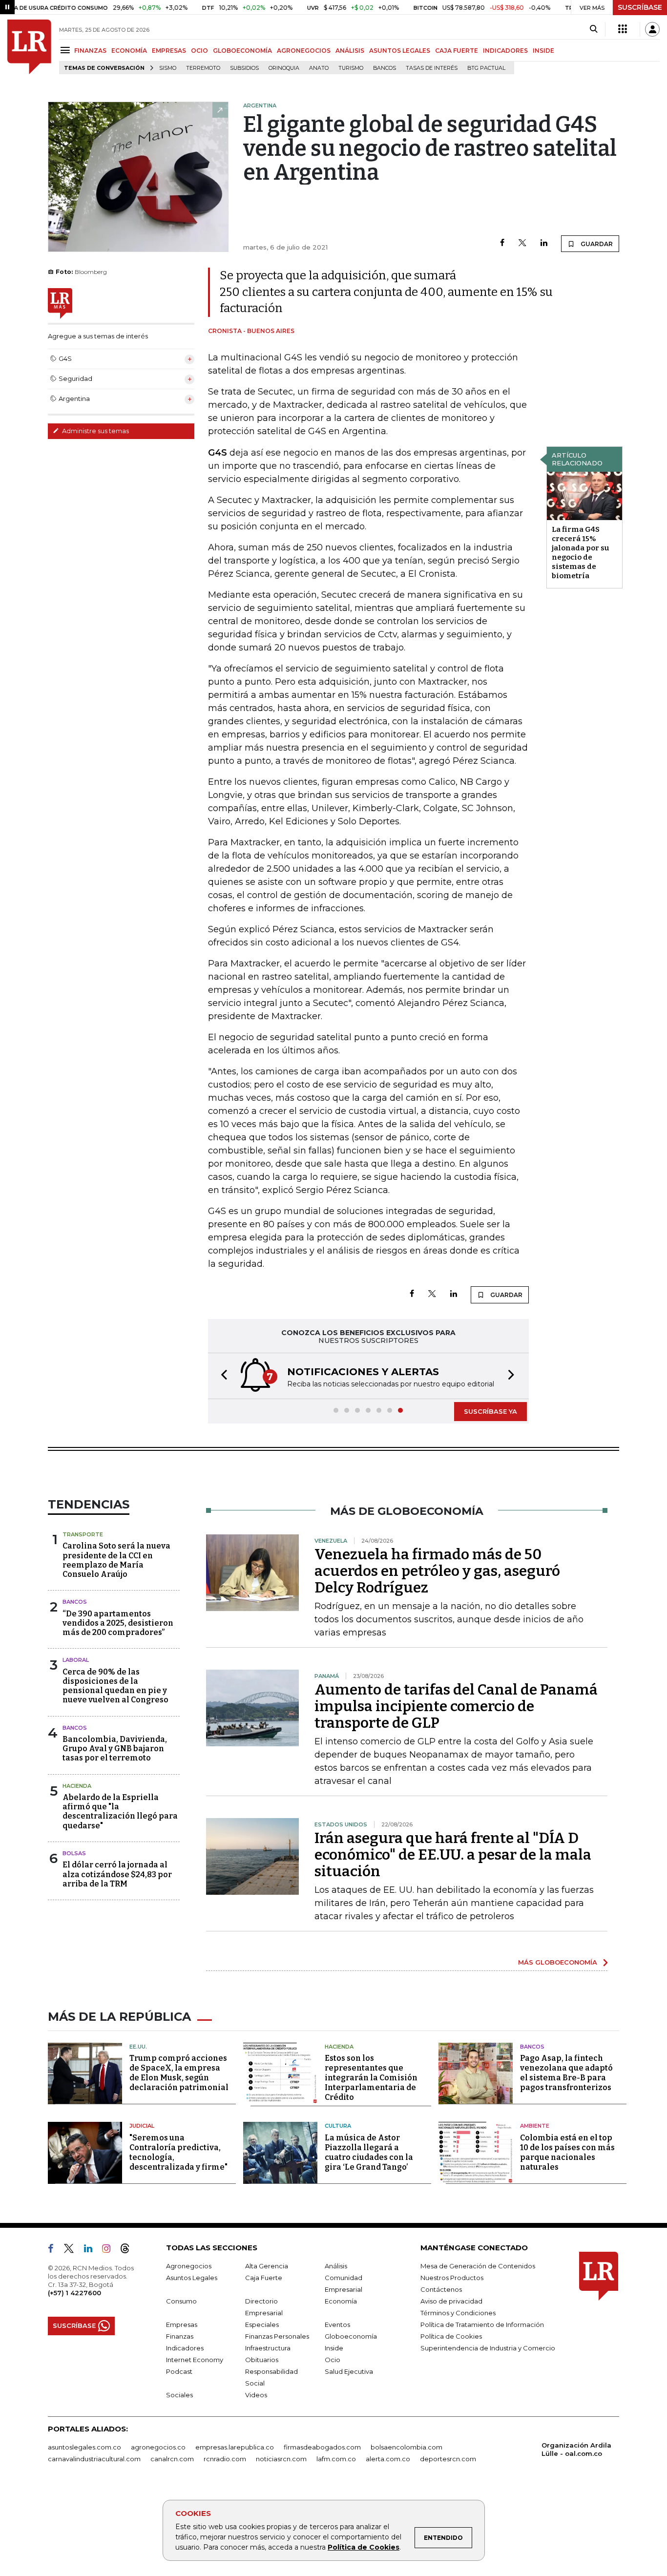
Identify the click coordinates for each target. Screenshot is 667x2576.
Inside (334, 2348)
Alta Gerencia (267, 2266)
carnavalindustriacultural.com (94, 2459)
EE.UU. (138, 2047)
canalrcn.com (172, 2459)
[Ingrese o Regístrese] (652, 29)
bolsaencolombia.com (406, 2447)
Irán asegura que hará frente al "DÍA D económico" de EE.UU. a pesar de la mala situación (453, 1855)
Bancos (385, 68)
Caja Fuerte (264, 2278)
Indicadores (185, 2348)
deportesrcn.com (448, 2459)
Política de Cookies (364, 2547)
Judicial (142, 2126)
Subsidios (244, 68)
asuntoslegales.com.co (84, 2447)
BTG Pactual (486, 68)
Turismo (351, 68)
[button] (221, 1376)
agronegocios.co (158, 2447)
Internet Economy (195, 2360)
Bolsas (74, 1853)
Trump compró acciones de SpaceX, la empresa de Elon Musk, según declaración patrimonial (179, 2073)
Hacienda (77, 1786)
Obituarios (262, 2360)
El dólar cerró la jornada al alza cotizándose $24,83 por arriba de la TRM (117, 1874)
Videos (256, 2395)
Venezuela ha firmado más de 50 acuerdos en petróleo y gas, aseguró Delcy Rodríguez (437, 1571)
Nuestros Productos (452, 2278)
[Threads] (129, 2250)
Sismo (168, 68)
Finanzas (180, 2336)
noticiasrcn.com (281, 2459)
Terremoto (203, 68)
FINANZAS (90, 51)
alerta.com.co (388, 2459)
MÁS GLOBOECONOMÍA (558, 1962)
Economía (341, 2301)
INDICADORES (505, 51)
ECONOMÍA (129, 51)
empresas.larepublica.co (235, 2447)
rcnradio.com (225, 2459)
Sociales (179, 2395)
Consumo (181, 2301)
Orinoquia (284, 68)
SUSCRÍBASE (640, 7)
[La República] (29, 47)
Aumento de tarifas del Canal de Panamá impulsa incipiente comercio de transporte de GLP (456, 1706)
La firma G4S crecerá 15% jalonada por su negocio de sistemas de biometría (581, 553)
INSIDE (543, 51)
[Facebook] (502, 243)
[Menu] (67, 50)
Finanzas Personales (277, 2336)
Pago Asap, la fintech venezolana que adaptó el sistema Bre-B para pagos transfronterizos (566, 2073)
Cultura (338, 2126)
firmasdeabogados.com (322, 2447)
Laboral (76, 1660)
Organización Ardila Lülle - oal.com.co (576, 2449)
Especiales (262, 2325)
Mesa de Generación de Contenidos (478, 2266)
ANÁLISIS (350, 51)
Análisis (336, 2266)
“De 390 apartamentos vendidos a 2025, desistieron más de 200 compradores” (118, 1623)
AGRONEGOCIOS (304, 51)
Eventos (337, 2325)
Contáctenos (441, 2289)
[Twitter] (522, 243)
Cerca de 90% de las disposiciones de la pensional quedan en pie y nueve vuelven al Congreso (115, 1686)
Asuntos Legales (192, 2278)
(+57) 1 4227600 (74, 2293)
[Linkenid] (92, 2250)
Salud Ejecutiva (349, 2371)
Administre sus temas (95, 431)
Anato (319, 68)
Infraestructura (268, 2348)
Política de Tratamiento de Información (482, 2325)
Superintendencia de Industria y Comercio (488, 2348)
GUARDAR (596, 244)
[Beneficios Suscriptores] (623, 29)
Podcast (179, 2371)
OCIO (199, 51)
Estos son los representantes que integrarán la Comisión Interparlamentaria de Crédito (371, 2078)
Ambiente (535, 2126)
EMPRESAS (169, 51)
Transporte (83, 1534)
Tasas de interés (432, 68)
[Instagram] (110, 2250)
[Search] (594, 29)
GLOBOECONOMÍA (242, 51)
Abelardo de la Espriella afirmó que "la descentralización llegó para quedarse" (120, 1812)
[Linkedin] (544, 243)
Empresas (182, 2325)
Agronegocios (189, 2266)
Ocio (333, 2360)
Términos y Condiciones (458, 2313)
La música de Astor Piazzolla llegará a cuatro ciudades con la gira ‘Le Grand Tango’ (369, 2152)
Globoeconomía (351, 2336)
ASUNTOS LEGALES (400, 51)
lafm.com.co (336, 2459)
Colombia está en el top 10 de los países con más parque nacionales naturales (567, 2152)
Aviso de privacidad (451, 2301)
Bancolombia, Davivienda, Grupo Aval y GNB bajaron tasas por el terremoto (115, 1749)
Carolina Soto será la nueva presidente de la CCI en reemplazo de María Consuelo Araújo (116, 1560)
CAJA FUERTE (457, 51)
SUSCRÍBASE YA (490, 1411)
